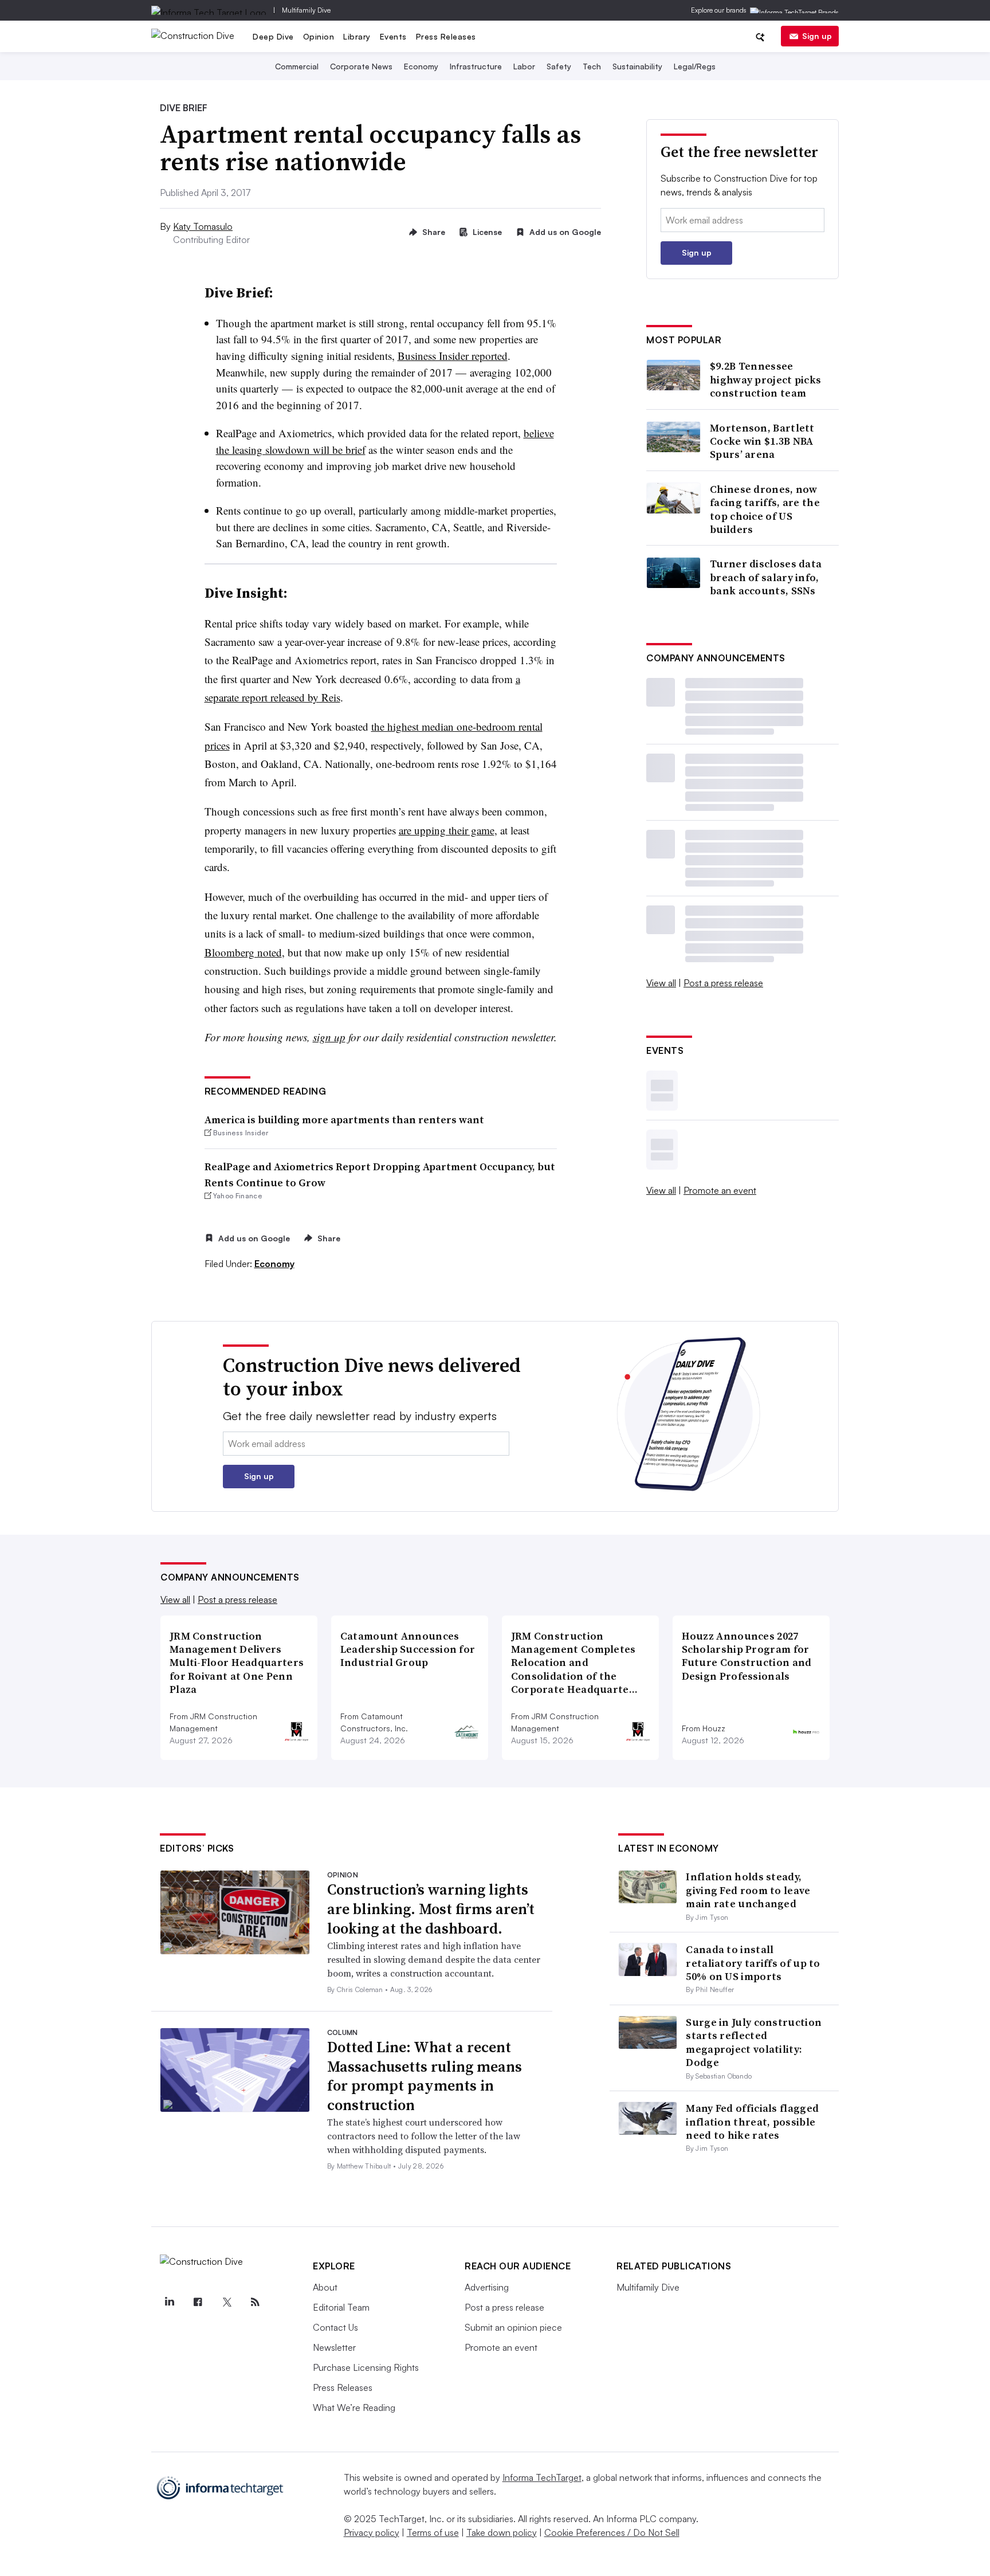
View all (661, 983)
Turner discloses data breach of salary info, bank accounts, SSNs (766, 577)
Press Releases (446, 36)
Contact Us (335, 2327)
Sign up (817, 36)
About (325, 2287)
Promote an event (720, 1190)
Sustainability (637, 66)
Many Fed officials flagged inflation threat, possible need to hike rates (752, 2122)
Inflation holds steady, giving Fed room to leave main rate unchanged (748, 1890)
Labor (524, 66)
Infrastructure (476, 66)
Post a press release (723, 983)
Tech (592, 66)
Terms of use (433, 2532)
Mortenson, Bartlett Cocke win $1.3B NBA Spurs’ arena (762, 441)
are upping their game (447, 830)
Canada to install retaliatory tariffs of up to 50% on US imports (753, 1963)
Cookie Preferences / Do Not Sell (612, 2532)
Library (357, 36)
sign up (329, 1037)
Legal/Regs (695, 66)
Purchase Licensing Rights (366, 2367)
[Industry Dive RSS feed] (255, 2302)
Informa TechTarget (542, 2477)
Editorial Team (341, 2307)
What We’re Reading (354, 2408)
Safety (559, 66)
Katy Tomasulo (203, 226)
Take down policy (502, 2532)
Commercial (297, 66)
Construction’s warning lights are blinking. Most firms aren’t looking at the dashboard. (431, 1909)
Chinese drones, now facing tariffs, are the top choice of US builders (765, 509)
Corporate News (361, 66)
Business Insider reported (453, 356)
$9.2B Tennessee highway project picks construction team (765, 379)
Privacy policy (372, 2532)
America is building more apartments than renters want (344, 1120)
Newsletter (334, 2347)
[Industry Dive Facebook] (198, 2302)
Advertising (487, 2287)
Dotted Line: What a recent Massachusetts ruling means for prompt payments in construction (425, 2076)
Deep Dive (273, 36)
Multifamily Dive (306, 10)
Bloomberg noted (243, 952)
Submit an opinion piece (513, 2327)
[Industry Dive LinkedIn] (169, 2302)
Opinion (319, 36)
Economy (421, 66)
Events (393, 36)
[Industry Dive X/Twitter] (226, 2302)
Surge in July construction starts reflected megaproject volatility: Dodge (754, 2042)
